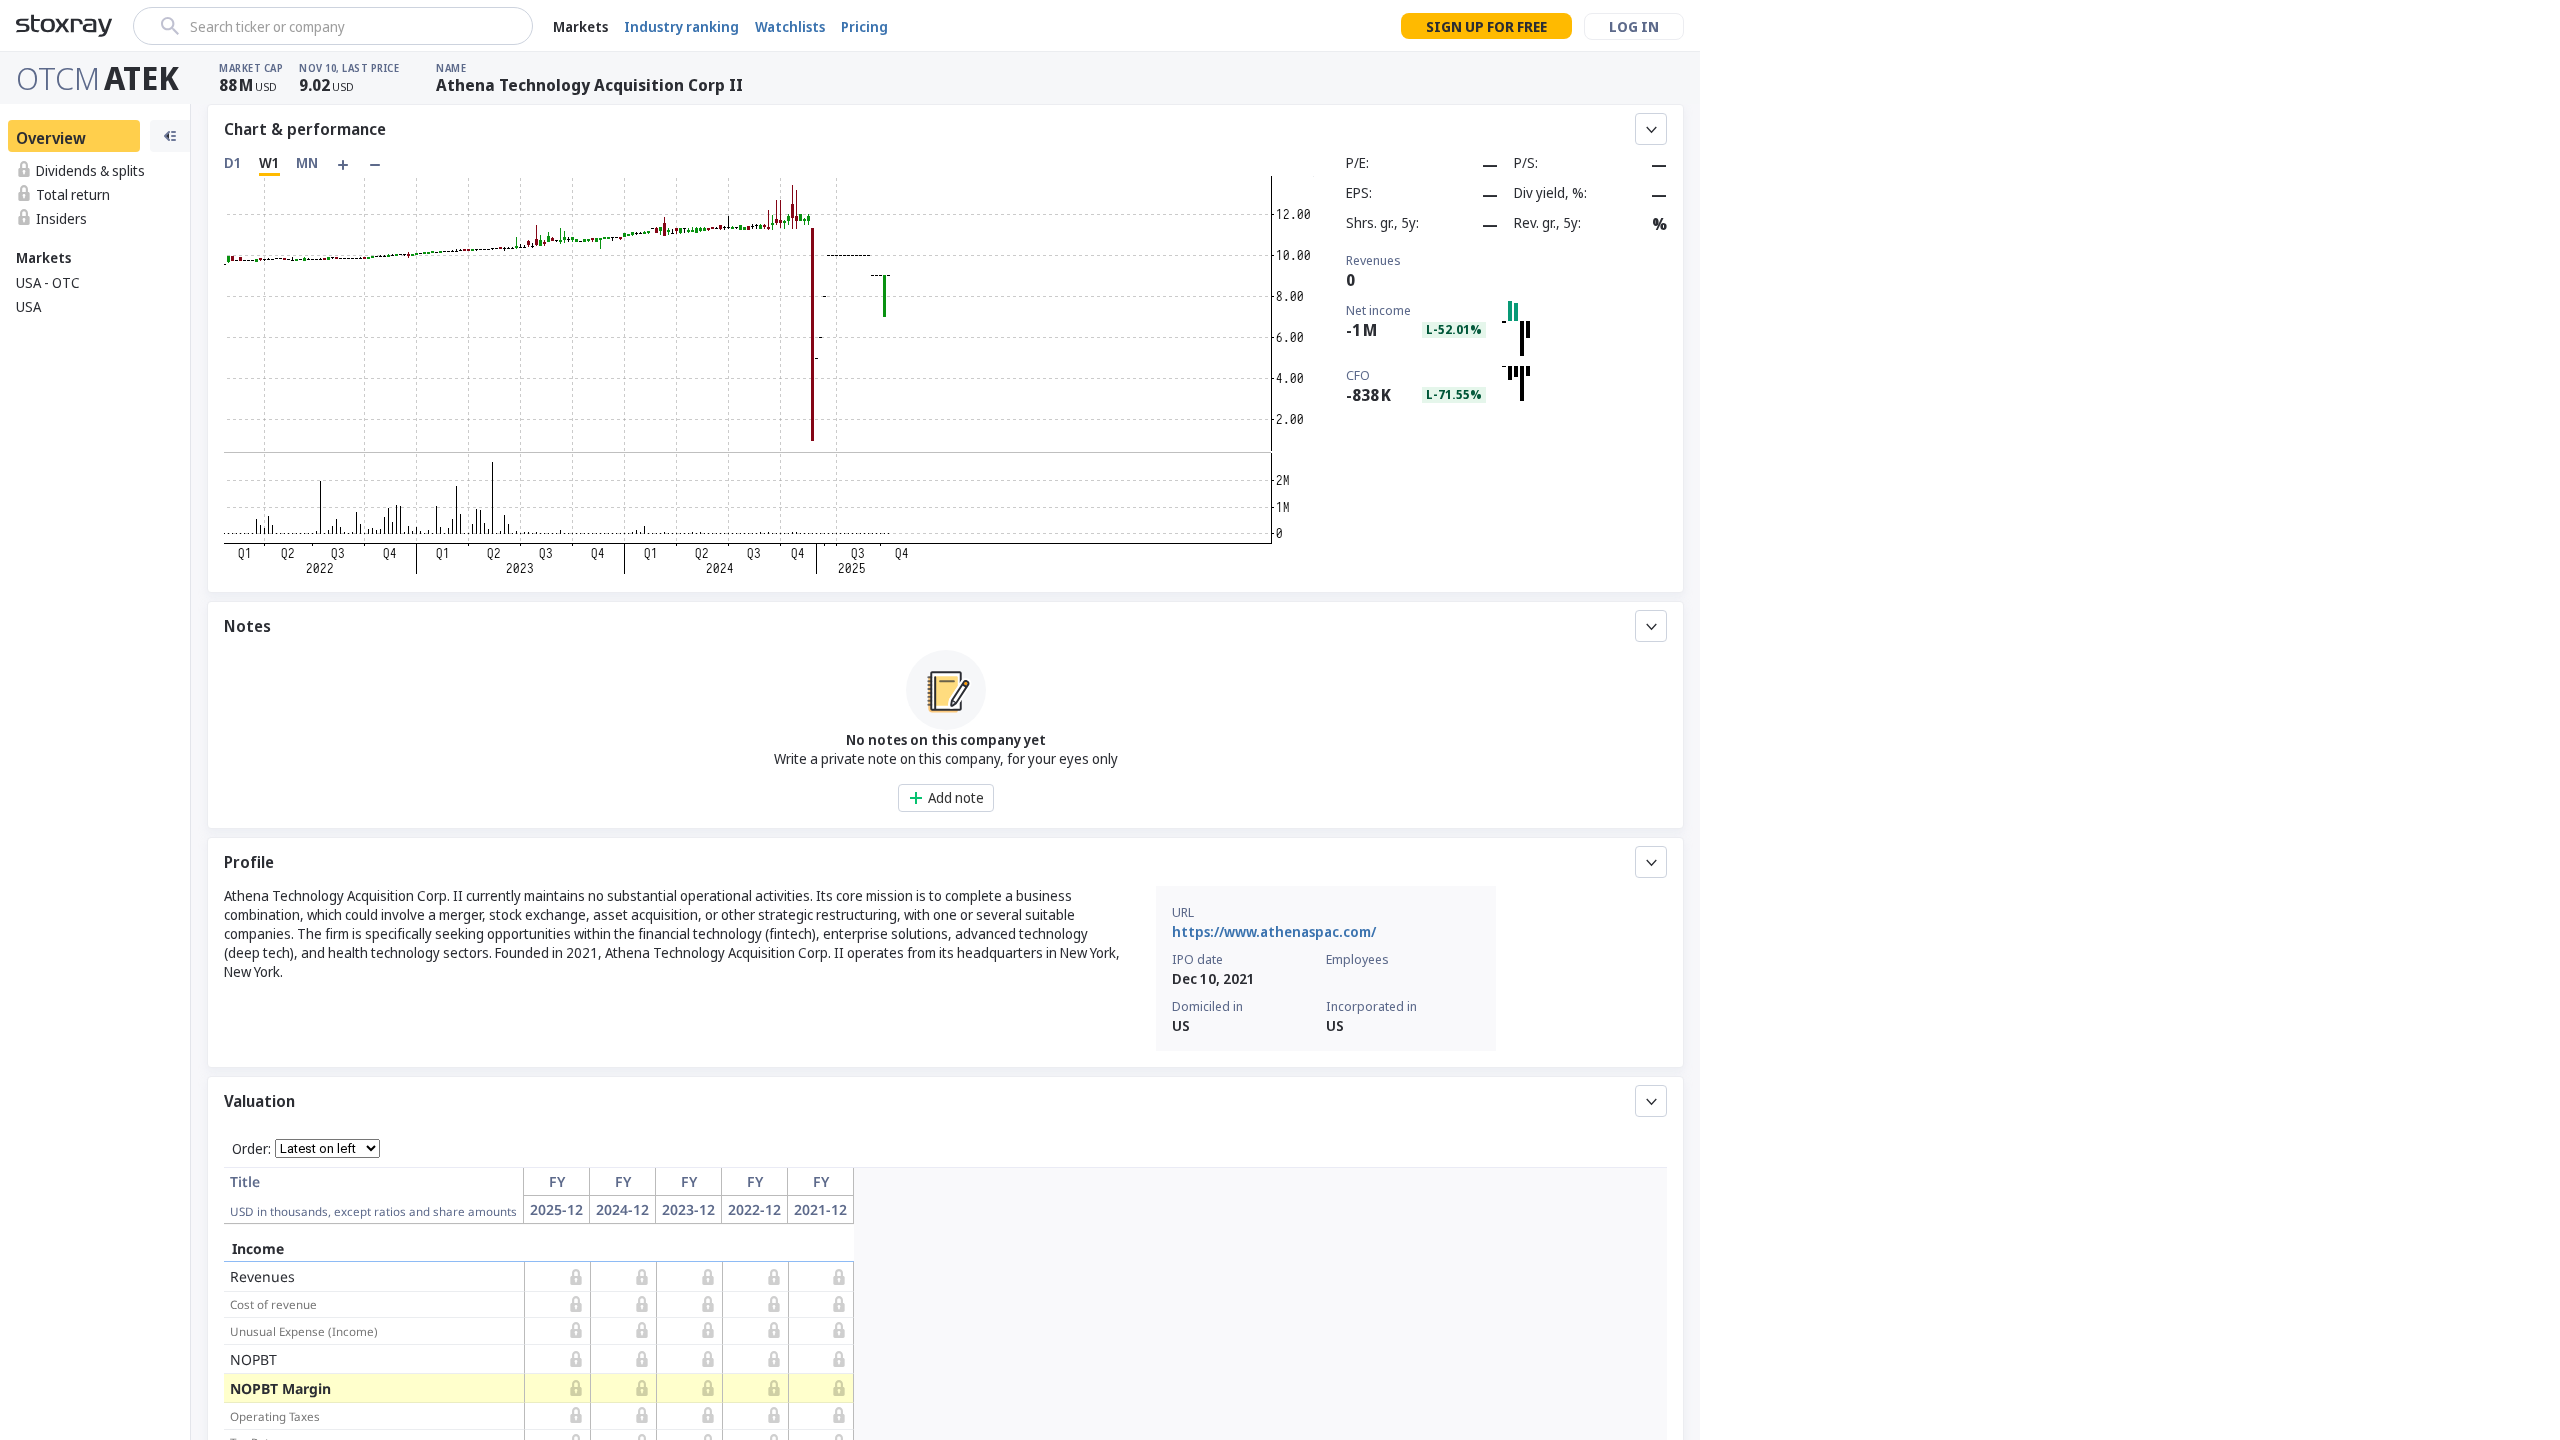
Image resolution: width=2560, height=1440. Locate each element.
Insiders (61, 218)
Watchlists (790, 26)
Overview (51, 138)
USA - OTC (48, 282)
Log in (1634, 26)
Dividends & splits (90, 170)
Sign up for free (1486, 26)
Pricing (864, 26)
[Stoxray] (64, 26)
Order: (251, 1148)
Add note (956, 797)
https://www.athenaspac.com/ (1274, 931)
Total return (73, 194)
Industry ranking (681, 26)
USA (28, 306)
